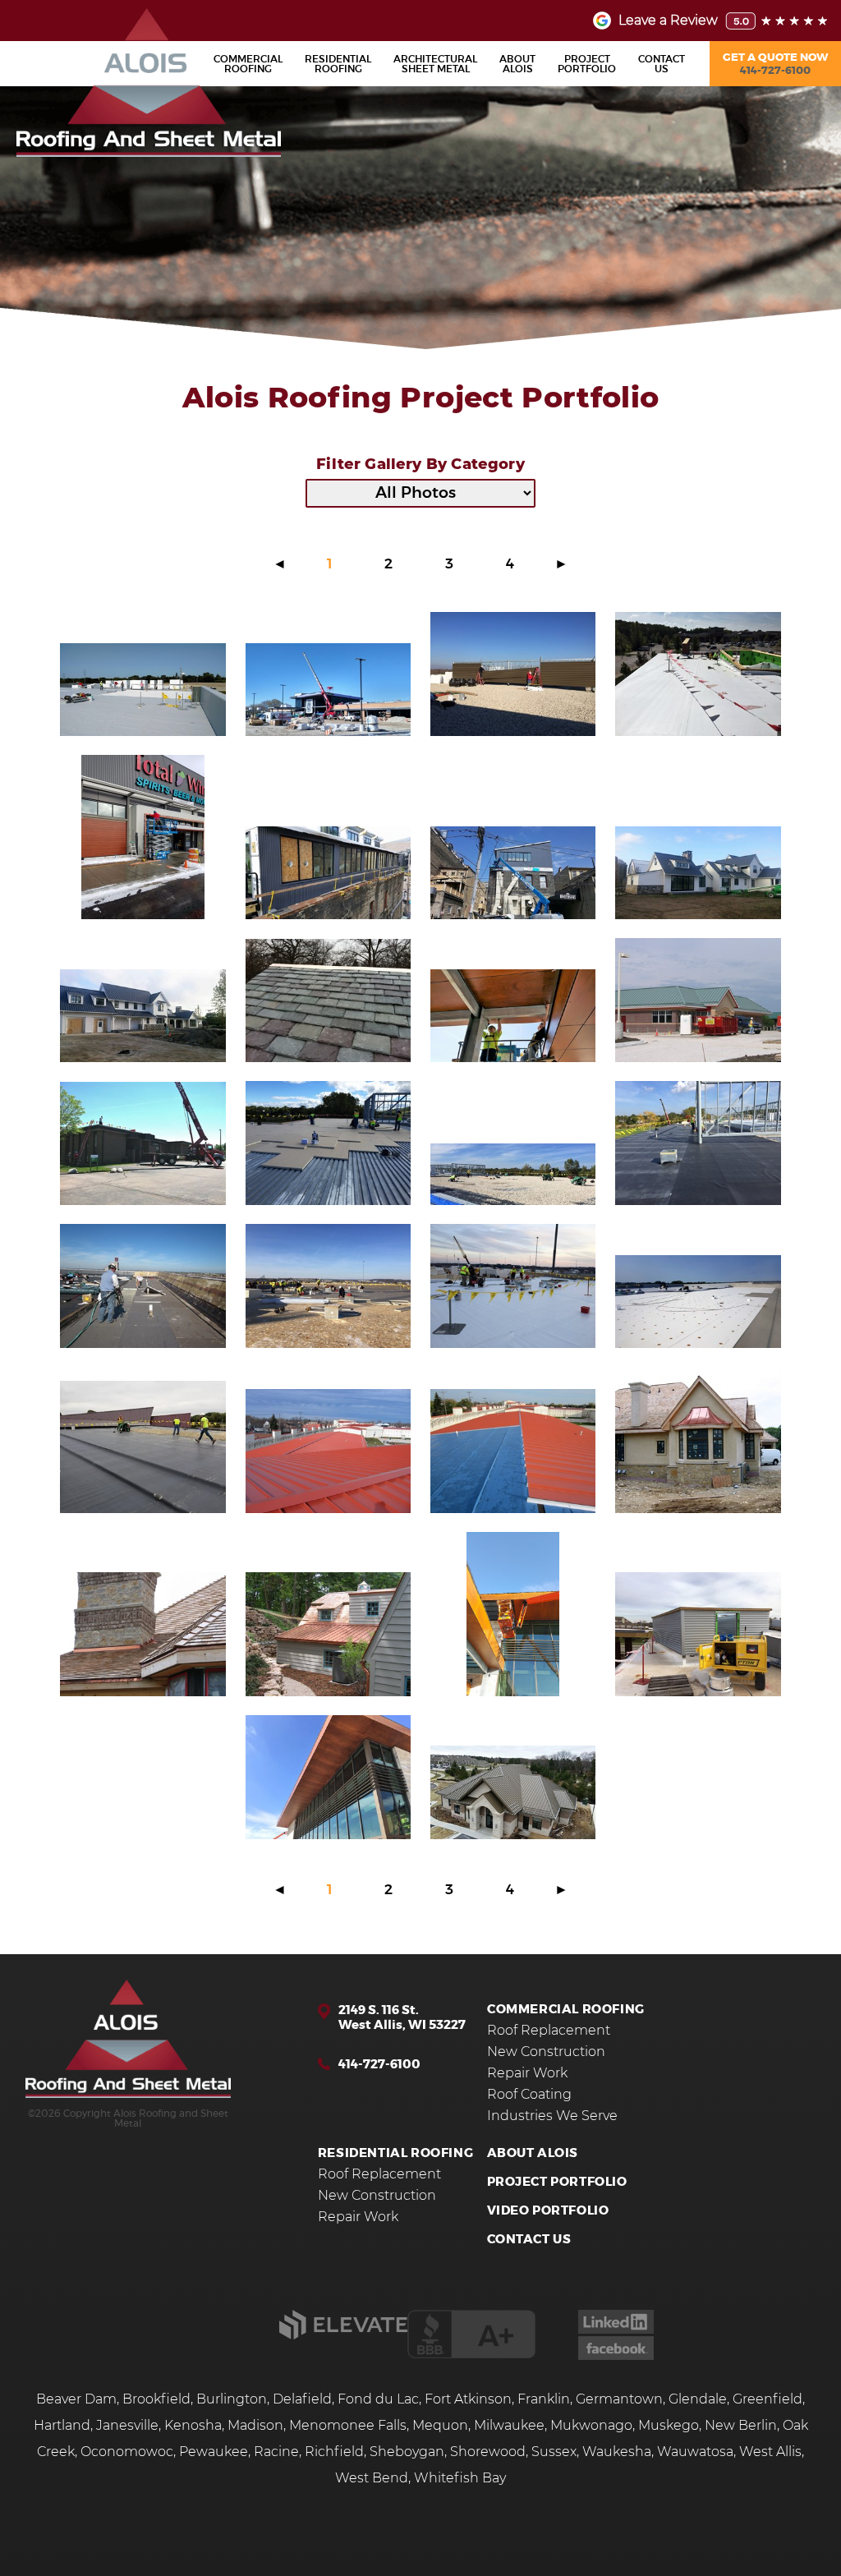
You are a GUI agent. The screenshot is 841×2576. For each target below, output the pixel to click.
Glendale (698, 2399)
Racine (276, 2452)
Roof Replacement (549, 2031)
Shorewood (488, 2452)
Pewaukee (214, 2452)
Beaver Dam (76, 2399)
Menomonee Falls (348, 2426)
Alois (517, 64)
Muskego (669, 2426)
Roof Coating (529, 2095)
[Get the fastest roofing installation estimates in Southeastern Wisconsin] (128, 2040)
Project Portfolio (557, 2182)
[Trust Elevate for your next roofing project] (343, 2335)
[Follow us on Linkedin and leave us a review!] (616, 2330)
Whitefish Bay (460, 2478)
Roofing (248, 64)
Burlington (232, 2399)
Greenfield (767, 2399)
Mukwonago (591, 2426)
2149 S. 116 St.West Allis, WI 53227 (402, 2018)
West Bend (372, 2478)
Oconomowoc (127, 2452)
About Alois (533, 2153)
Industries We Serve (552, 2116)
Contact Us (529, 2240)
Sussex (554, 2452)
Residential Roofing (395, 2153)
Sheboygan (407, 2452)
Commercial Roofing (566, 2010)
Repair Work (527, 2073)
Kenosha (193, 2426)
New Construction (546, 2052)
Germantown (619, 2399)
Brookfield (156, 2399)
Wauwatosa (695, 2452)
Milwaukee (509, 2426)
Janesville (127, 2426)
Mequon (440, 2426)
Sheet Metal (435, 64)
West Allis (770, 2452)
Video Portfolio (548, 2211)
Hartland (62, 2426)
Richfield (334, 2452)
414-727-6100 (379, 2065)
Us (662, 64)
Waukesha (617, 2452)
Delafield (302, 2399)
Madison (255, 2426)
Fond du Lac (378, 2399)
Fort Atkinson (468, 2399)
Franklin (544, 2399)
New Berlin (741, 2426)
